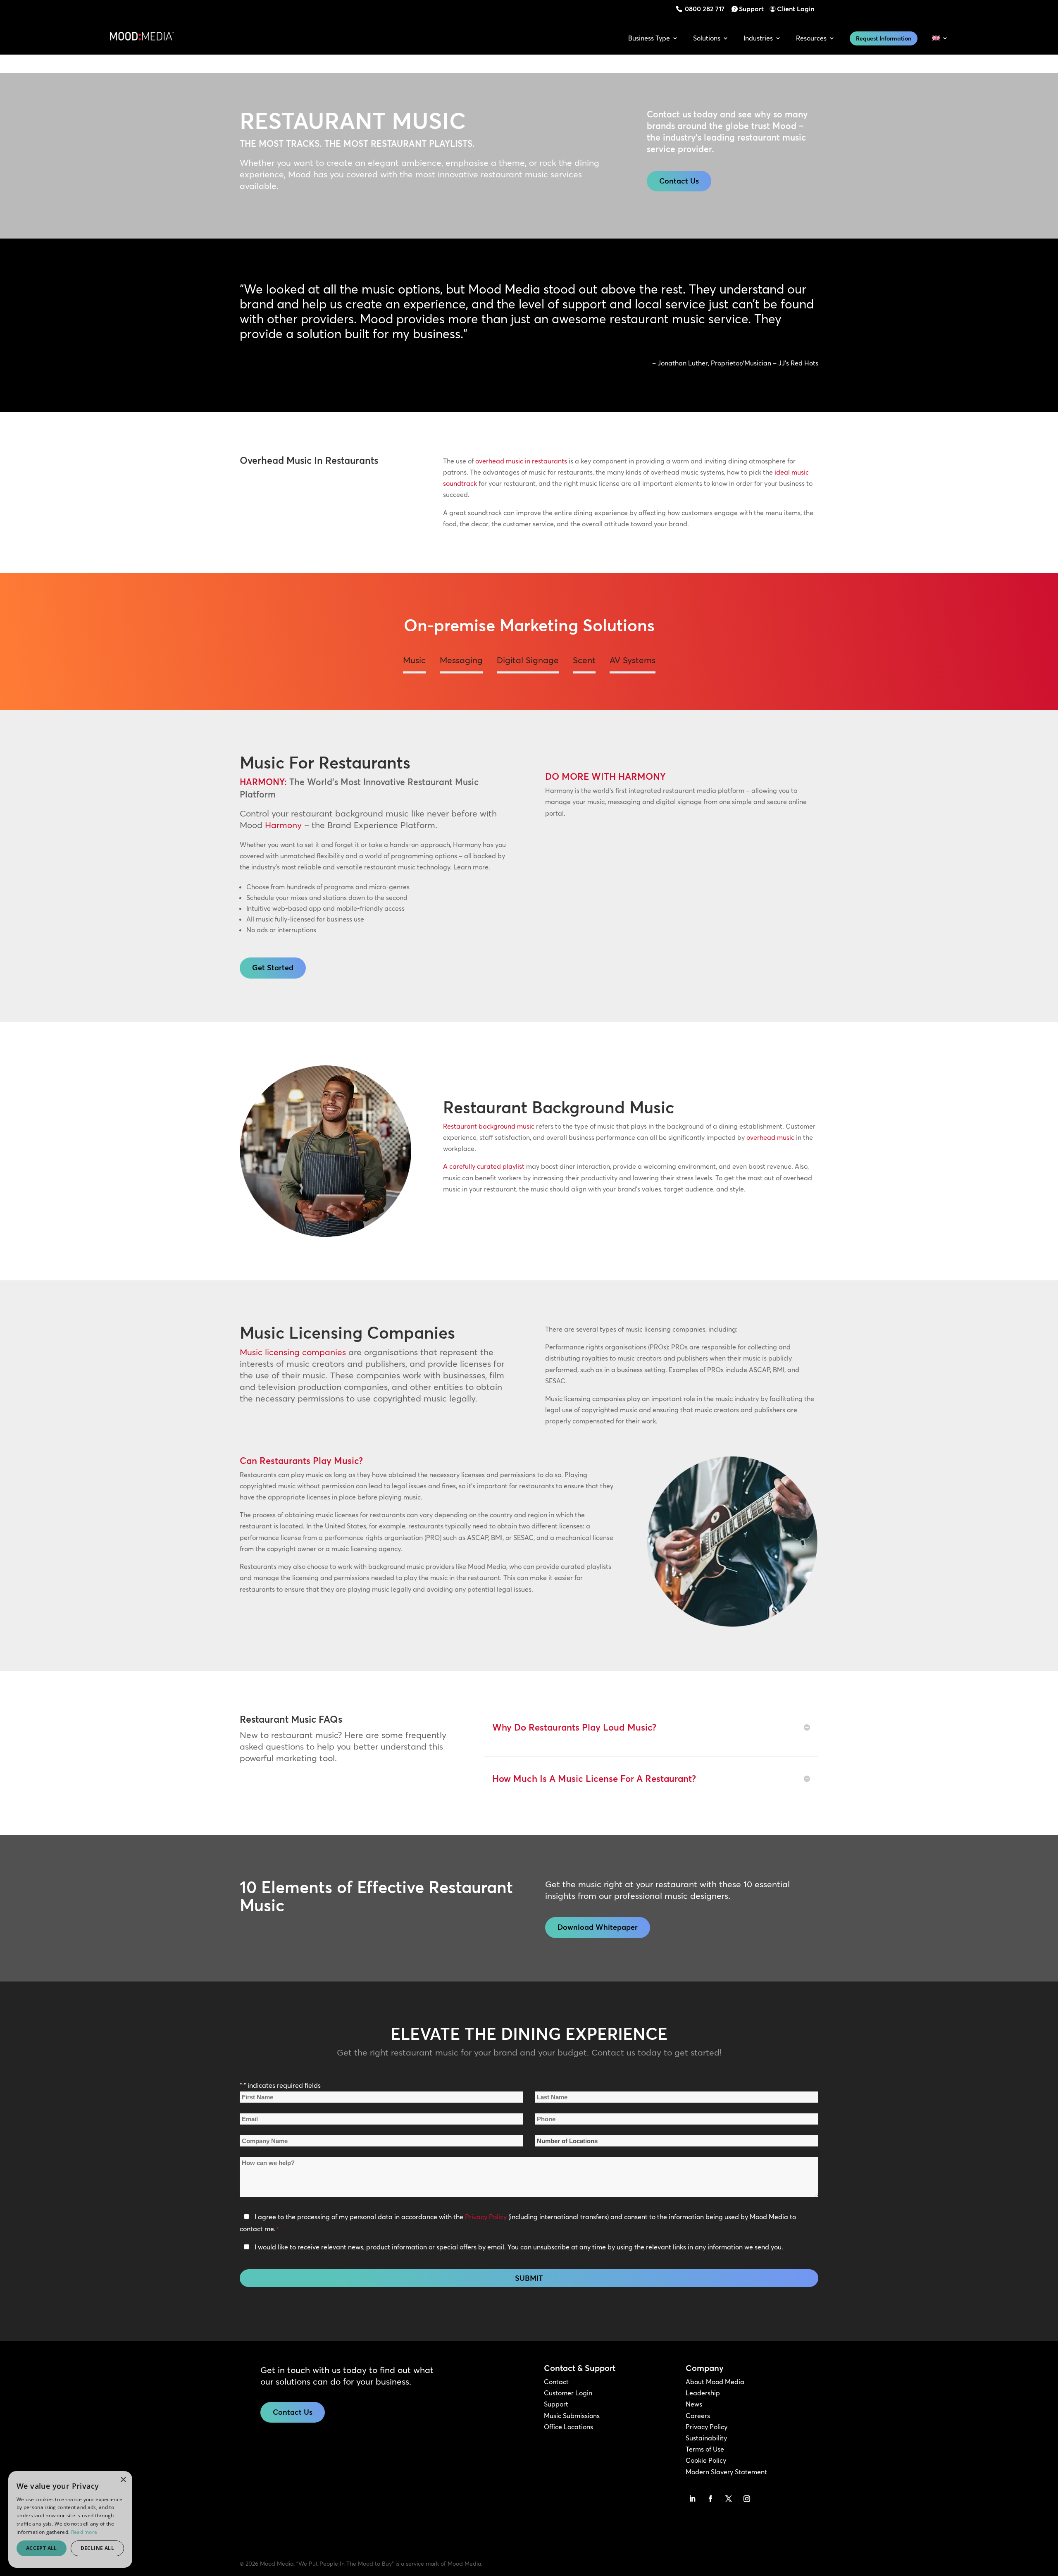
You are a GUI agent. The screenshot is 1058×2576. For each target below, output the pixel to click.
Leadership (703, 2393)
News (694, 2404)
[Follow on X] (729, 2499)
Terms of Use (705, 2449)
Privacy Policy (486, 2217)
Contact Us (679, 181)
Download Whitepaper (598, 1927)
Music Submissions (572, 2416)
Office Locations (568, 2427)
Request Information (884, 38)
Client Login (796, 9)
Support (751, 9)
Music (414, 660)
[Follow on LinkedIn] (692, 2499)
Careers (698, 2416)
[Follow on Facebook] (710, 2499)
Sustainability (706, 2438)
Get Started (273, 968)
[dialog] (14, 2562)
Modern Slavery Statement (726, 2472)
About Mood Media (715, 2382)
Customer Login (568, 2393)
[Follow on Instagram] (747, 2499)
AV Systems (633, 660)
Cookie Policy (706, 2460)
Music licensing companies (293, 1352)
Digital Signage (528, 660)
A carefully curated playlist (484, 1166)
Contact (556, 2382)
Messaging (461, 660)
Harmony (283, 825)
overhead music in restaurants (521, 461)
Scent (584, 660)
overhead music (770, 1137)
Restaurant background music (489, 1126)
